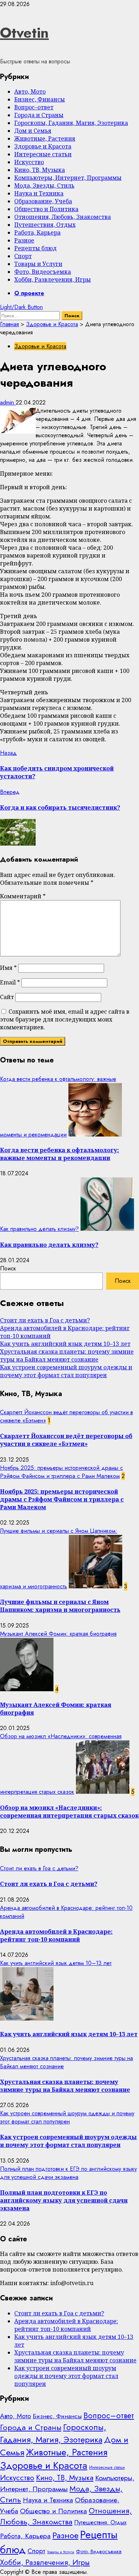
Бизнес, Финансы (40, 99)
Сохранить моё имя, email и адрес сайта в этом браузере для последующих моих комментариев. (65, 1019)
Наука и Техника (39, 193)
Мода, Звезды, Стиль (44, 186)
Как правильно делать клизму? (39, 1229)
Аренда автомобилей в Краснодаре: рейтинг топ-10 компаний (56, 1935)
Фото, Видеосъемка (43, 272)
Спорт (23, 256)
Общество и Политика (46, 209)
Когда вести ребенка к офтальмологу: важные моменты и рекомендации (60, 1154)
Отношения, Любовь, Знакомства (63, 217)
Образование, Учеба (43, 201)
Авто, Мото (30, 92)
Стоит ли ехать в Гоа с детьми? (45, 1320)
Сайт (7, 997)
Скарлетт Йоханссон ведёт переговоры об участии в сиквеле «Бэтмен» (66, 1440)
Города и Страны (39, 115)
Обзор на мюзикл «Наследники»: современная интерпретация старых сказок (69, 1812)
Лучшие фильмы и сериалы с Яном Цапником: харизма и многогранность (60, 1606)
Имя (8, 968)
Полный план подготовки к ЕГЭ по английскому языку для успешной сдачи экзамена (68, 2173)
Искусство (29, 162)
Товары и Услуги (38, 264)
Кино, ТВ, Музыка (40, 170)
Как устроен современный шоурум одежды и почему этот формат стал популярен (66, 1371)
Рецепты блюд (35, 248)
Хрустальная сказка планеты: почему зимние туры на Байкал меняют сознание (67, 1355)
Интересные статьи (43, 154)
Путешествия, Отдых (45, 225)
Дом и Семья (33, 131)
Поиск (8, 1268)
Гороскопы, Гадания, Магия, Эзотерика (71, 123)
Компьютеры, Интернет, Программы (68, 178)
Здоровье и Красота (43, 146)
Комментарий (23, 896)
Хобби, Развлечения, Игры (53, 279)
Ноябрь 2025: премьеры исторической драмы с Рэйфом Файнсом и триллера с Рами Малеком (61, 1472)
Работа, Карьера (37, 232)
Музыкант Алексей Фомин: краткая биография (58, 1634)
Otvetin (24, 33)
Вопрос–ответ (34, 107)
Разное (24, 240)
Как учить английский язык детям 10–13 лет (65, 1344)
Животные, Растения (45, 139)
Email (10, 982)
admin (8, 403)
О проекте (29, 293)
